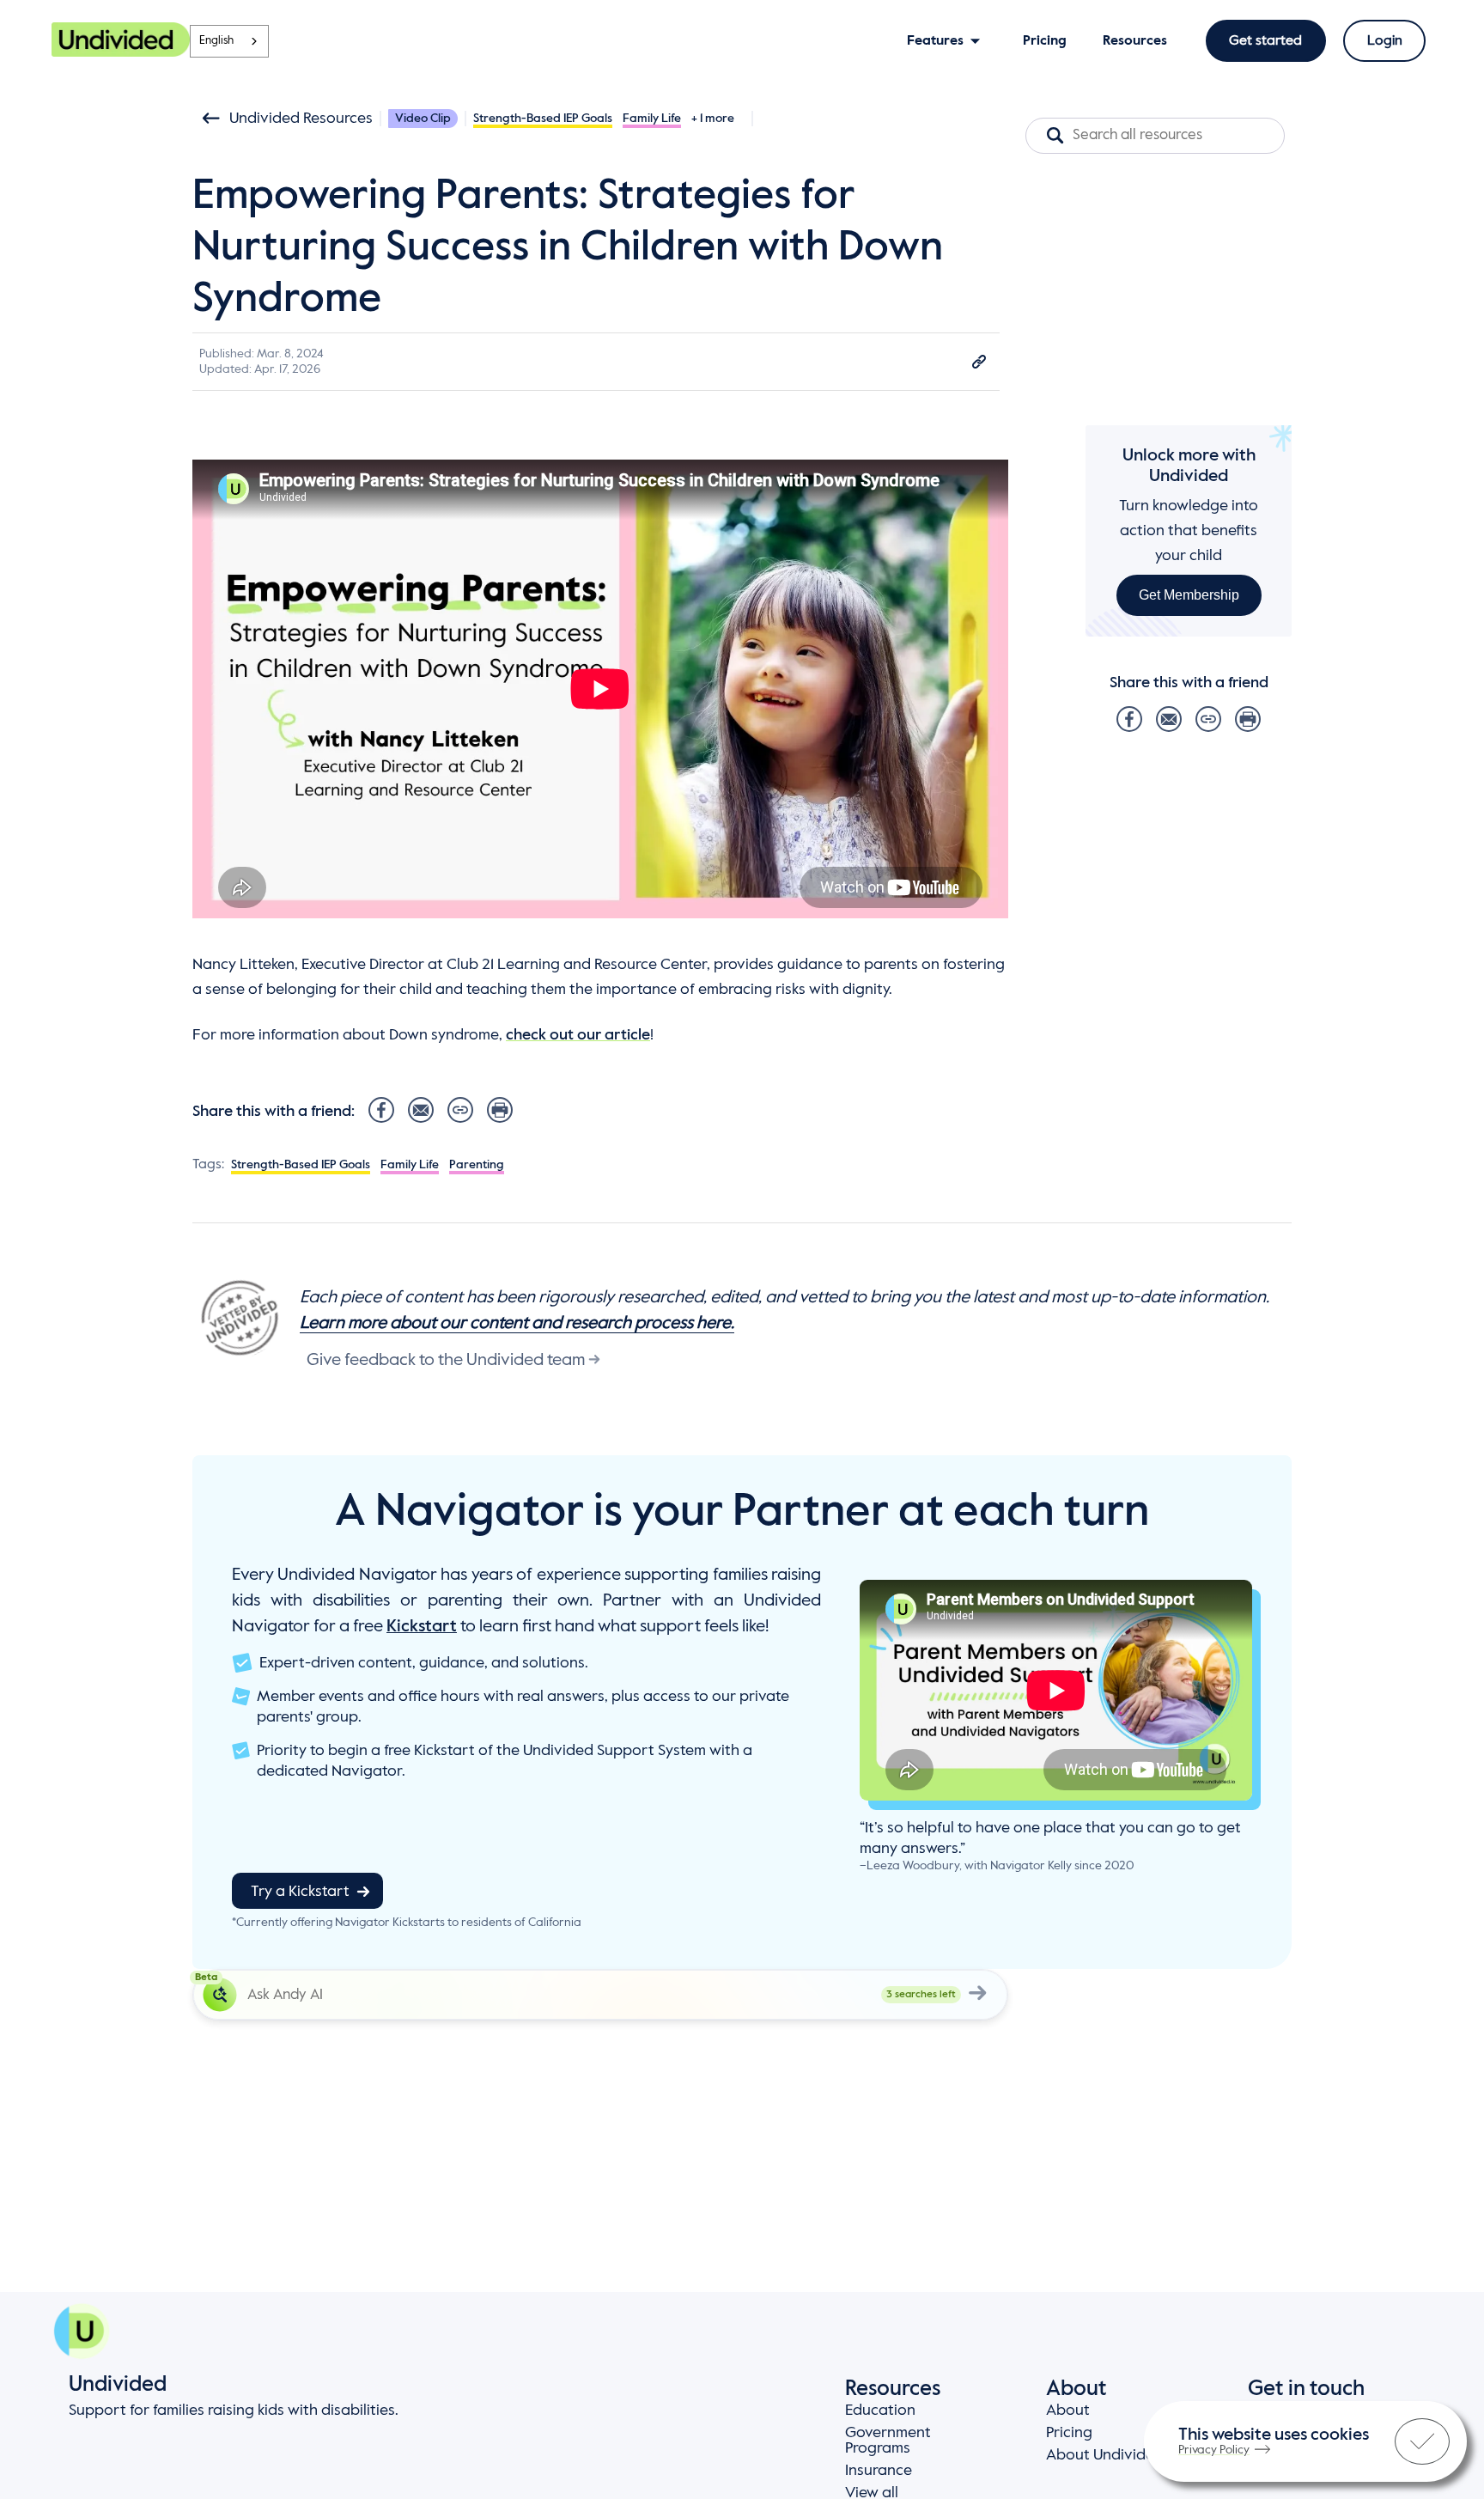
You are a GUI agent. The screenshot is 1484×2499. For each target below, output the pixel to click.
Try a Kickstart (300, 1892)
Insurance (879, 2471)
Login (1385, 41)
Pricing (1069, 2433)
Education (880, 2411)
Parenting (477, 1165)
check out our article (578, 1035)
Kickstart (422, 1627)
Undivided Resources (301, 119)
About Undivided (1105, 2455)
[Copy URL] (979, 362)
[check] (1422, 2441)
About (1068, 2411)
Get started (1265, 41)
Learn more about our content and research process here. (517, 1324)
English (216, 41)
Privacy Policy (1214, 2450)
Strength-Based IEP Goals (543, 119)
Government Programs (888, 2441)
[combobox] (229, 41)
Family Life (652, 119)
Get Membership (1189, 595)
